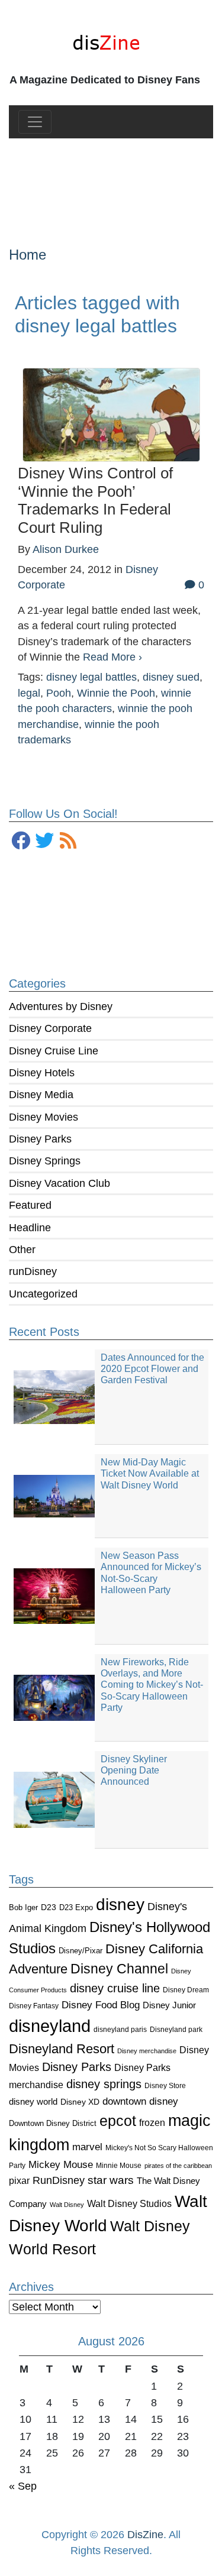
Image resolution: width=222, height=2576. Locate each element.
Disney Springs (45, 1161)
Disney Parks (40, 1139)
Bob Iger (23, 1908)
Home (28, 255)
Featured (30, 1205)
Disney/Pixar (81, 1951)
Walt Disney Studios (129, 2203)
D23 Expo (76, 1907)
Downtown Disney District (53, 2123)
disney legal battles (91, 677)
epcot (118, 2121)
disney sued (171, 677)
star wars (111, 2180)
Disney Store (165, 2085)
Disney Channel (119, 1969)
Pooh (59, 693)
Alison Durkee (66, 549)
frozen (152, 2122)
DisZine (145, 2535)
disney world (33, 2102)
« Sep (23, 2486)
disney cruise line (115, 1988)
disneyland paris (120, 2029)
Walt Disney (67, 2205)
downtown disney (140, 2101)
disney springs (104, 2084)
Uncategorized (43, 1294)
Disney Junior (169, 2005)
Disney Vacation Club (59, 1183)
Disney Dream (186, 1990)
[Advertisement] (111, 183)
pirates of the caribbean (178, 2166)
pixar (19, 2181)
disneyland (50, 2026)
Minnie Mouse (119, 2166)
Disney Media (41, 1095)
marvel (87, 2147)
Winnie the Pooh (116, 693)
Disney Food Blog (101, 2005)
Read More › (112, 657)
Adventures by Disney (61, 1007)
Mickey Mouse (61, 2165)
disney (120, 1905)
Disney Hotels (42, 1073)
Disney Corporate (50, 1028)
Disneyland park (176, 2030)
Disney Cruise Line (54, 1051)
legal (29, 693)
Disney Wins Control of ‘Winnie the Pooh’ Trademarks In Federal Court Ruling (95, 500)
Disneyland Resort (62, 2049)
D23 (49, 1907)
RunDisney (59, 2180)
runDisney (33, 1271)
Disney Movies (44, 1117)
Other (22, 1250)
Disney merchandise (147, 2051)
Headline (30, 1228)
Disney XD (80, 2102)
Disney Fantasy (34, 2006)
